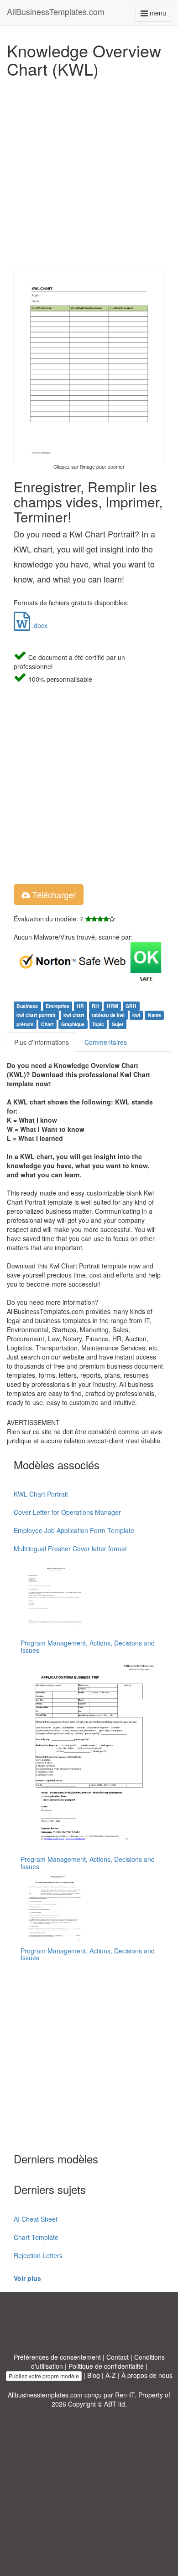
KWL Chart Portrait (41, 1494)
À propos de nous (147, 2375)
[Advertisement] (89, 171)
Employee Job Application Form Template (74, 1530)
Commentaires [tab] (106, 1042)
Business (27, 1006)
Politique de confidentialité (106, 2366)
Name (154, 1015)
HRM (113, 1006)
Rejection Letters (38, 2255)
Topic (98, 1024)
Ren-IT (125, 2395)
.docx (39, 625)
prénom (25, 1024)
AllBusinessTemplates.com (56, 11)
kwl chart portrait (36, 1015)
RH (95, 1006)
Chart (47, 1024)
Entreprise (58, 1006)
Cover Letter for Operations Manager (67, 1512)
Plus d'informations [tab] (42, 1042)
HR (80, 1006)
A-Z (111, 2375)
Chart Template (36, 2237)
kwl (136, 1015)
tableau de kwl (108, 1015)
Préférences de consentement (57, 2357)
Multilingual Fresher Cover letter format (70, 1549)
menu (160, 15)
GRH (131, 1006)
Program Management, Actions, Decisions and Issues (88, 1646)
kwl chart (74, 1015)
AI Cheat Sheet (36, 2219)
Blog (94, 2375)
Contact (118, 2357)
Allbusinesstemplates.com (45, 2395)
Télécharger (53, 894)
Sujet (118, 1024)
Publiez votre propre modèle (44, 2376)
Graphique (73, 1024)
